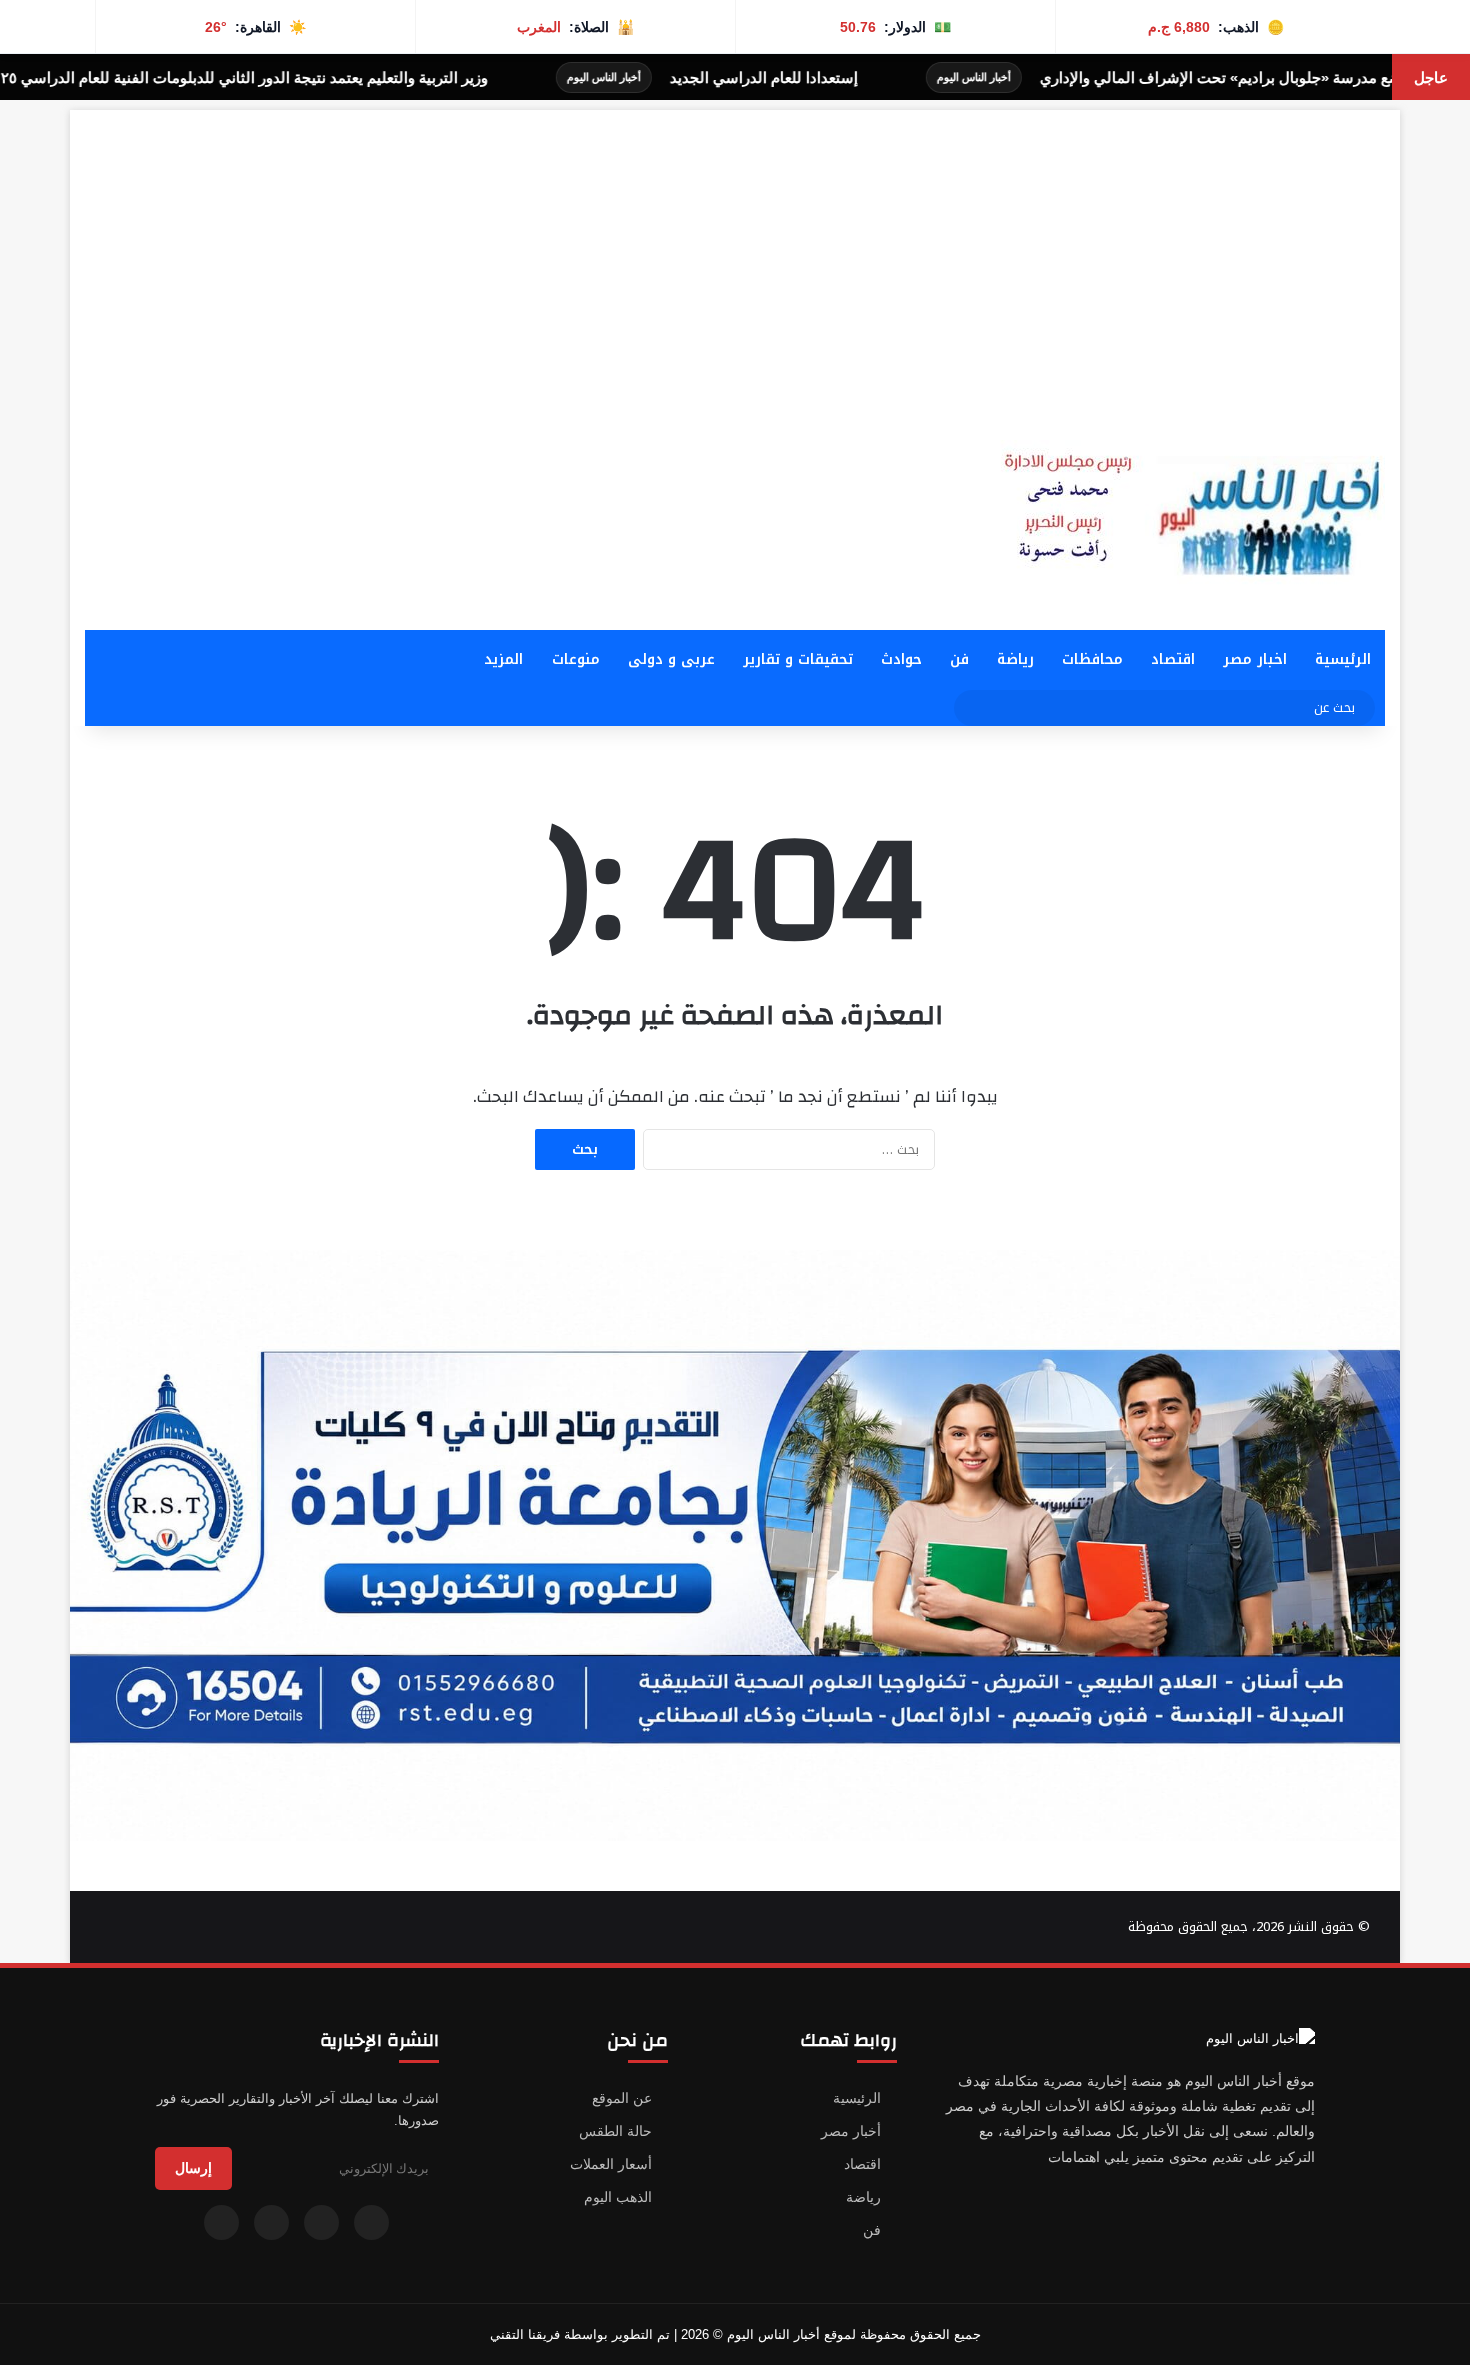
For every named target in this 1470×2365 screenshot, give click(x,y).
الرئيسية (1343, 659)
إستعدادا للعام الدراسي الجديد (877, 77)
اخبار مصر (1255, 659)
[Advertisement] (735, 250)
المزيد (503, 659)
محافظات (1092, 659)
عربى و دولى (671, 659)
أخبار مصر (851, 2131)
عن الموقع (622, 2098)
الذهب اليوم (618, 2197)
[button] (926, 498)
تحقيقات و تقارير (798, 659)
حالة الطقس (615, 2131)
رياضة (1015, 659)
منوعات (576, 659)
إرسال (193, 2168)
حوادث (901, 659)
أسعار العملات (611, 2164)
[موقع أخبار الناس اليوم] (1185, 515)
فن (959, 659)
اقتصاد (1173, 659)
